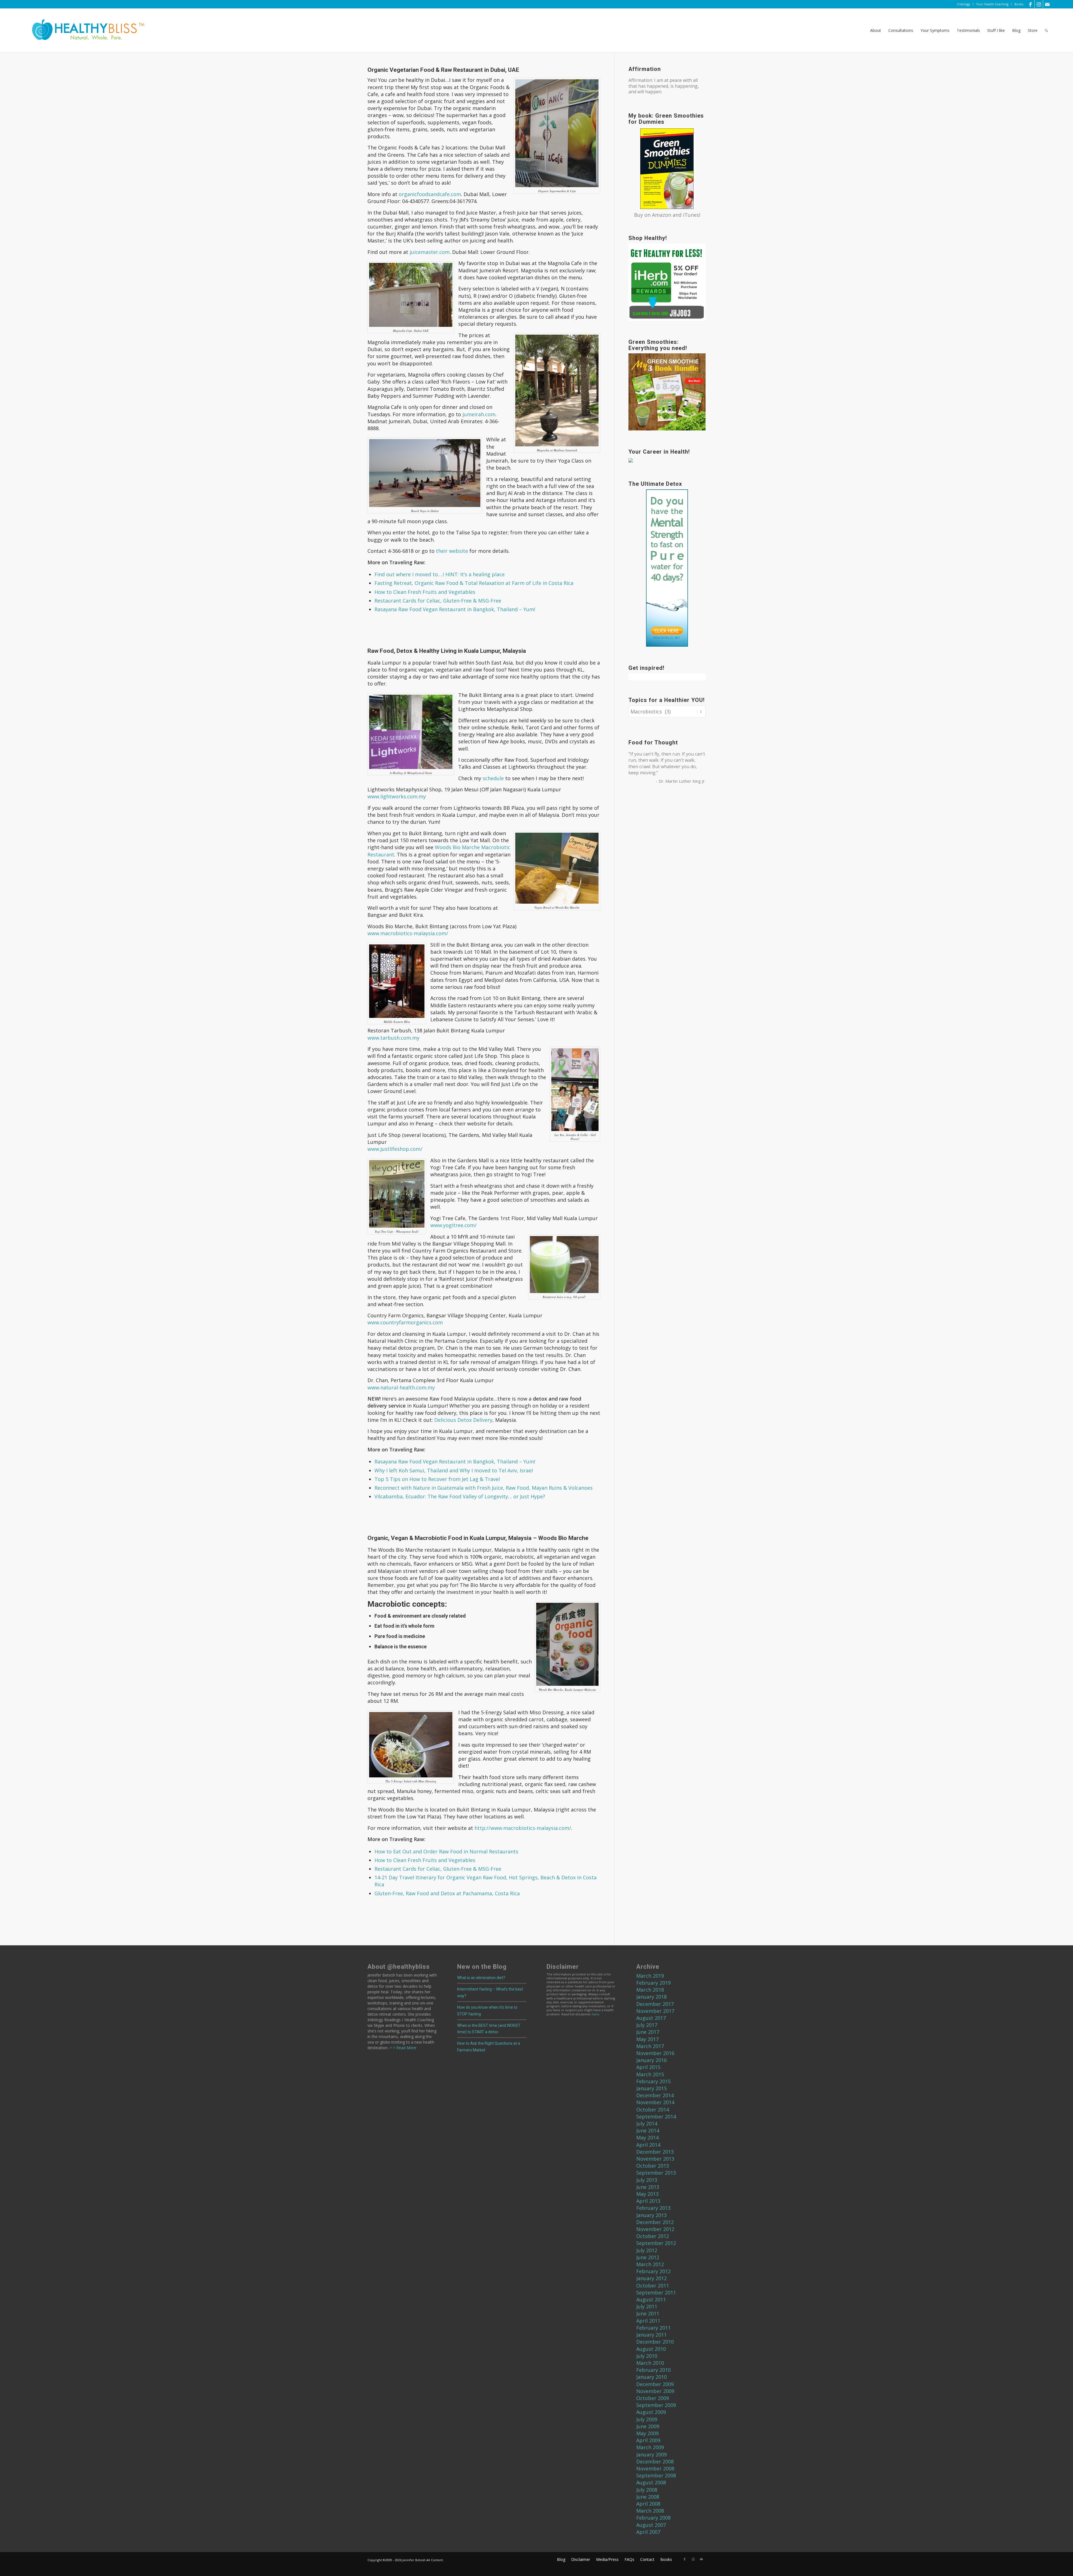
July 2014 (647, 2123)
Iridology (964, 4)
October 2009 (653, 2398)
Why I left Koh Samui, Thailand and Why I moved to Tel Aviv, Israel (454, 1470)
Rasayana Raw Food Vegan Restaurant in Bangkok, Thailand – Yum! (455, 609)
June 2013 (648, 2187)
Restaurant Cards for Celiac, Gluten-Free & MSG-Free (438, 601)
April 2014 (648, 2145)
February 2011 (653, 2328)
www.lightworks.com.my (397, 796)
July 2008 (647, 2490)
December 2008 (655, 2461)
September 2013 (656, 2173)
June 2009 (648, 2426)
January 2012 (651, 2278)
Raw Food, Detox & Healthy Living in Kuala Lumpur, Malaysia (447, 651)
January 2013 (651, 2215)
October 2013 (653, 2166)
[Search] (1046, 30)
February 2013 (653, 2208)
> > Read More (402, 2048)
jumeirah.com (479, 414)
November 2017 (655, 2011)
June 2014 (648, 2130)
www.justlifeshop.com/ (395, 1149)
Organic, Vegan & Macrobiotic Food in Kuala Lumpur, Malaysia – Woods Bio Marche (478, 1538)
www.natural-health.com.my (401, 1387)
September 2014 (656, 2116)
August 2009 (651, 2412)
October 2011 (653, 2285)
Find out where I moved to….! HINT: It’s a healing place (440, 574)
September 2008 (656, 2475)
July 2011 (647, 2306)
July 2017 (647, 2025)
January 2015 (651, 2088)
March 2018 (650, 1990)
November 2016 (655, 2053)
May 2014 (647, 2137)
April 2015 (648, 2067)
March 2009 (650, 2447)
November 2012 (655, 2229)
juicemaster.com (430, 252)
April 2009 (648, 2440)
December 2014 (655, 2095)
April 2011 (648, 2321)
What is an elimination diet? (481, 1978)
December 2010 (655, 2342)
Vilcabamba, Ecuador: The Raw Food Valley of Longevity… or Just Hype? (460, 1496)
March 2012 (650, 2264)
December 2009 (655, 2384)
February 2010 (653, 2370)
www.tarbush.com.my (393, 1038)
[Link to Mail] (1047, 4)
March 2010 (650, 2363)
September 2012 (656, 2243)
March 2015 (650, 2074)
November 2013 (655, 2159)
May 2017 (647, 2039)
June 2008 (648, 2497)
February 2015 (653, 2081)
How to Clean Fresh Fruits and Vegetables (425, 592)
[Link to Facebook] (1030, 4)
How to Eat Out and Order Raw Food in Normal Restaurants (446, 1851)
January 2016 (651, 2060)
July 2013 (647, 2180)
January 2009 (651, 2454)
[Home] (84, 30)
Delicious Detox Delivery (463, 1420)
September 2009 (656, 2405)
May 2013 (647, 2194)
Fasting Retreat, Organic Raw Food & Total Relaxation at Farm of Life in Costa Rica (474, 583)
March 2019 (650, 1976)
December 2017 (655, 2004)
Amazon (662, 215)
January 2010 (651, 2377)
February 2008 (653, 2518)
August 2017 (651, 2018)
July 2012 (647, 2250)
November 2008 (655, 2468)
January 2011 (651, 2335)
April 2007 (648, 2532)
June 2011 (648, 2313)
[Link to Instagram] (1039, 4)
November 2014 (655, 2102)
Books (1019, 4)
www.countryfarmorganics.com (405, 1322)
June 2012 (648, 2257)
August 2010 (651, 2349)
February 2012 (653, 2271)
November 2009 (655, 2391)
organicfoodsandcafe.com (430, 194)
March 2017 (650, 2046)
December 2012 (655, 2222)
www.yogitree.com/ (454, 1225)
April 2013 (648, 2201)
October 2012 (653, 2236)
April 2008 (648, 2504)
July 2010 (647, 2356)
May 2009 (647, 2433)
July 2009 (647, 2419)
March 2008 (650, 2511)
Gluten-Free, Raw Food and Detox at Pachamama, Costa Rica (447, 1893)
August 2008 (651, 2482)
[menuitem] (964, 4)
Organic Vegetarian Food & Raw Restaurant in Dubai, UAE (443, 70)
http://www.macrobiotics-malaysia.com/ (523, 1828)
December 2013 (655, 2152)
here (595, 2014)
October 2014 (653, 2110)
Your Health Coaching (992, 4)
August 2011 (651, 2299)
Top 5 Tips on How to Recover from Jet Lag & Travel (437, 1479)
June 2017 (648, 2032)
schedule (493, 778)
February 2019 (653, 1983)
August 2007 (651, 2525)
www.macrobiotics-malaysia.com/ (408, 933)
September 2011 (656, 2292)
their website (452, 551)
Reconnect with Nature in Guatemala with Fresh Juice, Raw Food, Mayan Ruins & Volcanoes (484, 1488)
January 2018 (651, 1997)
